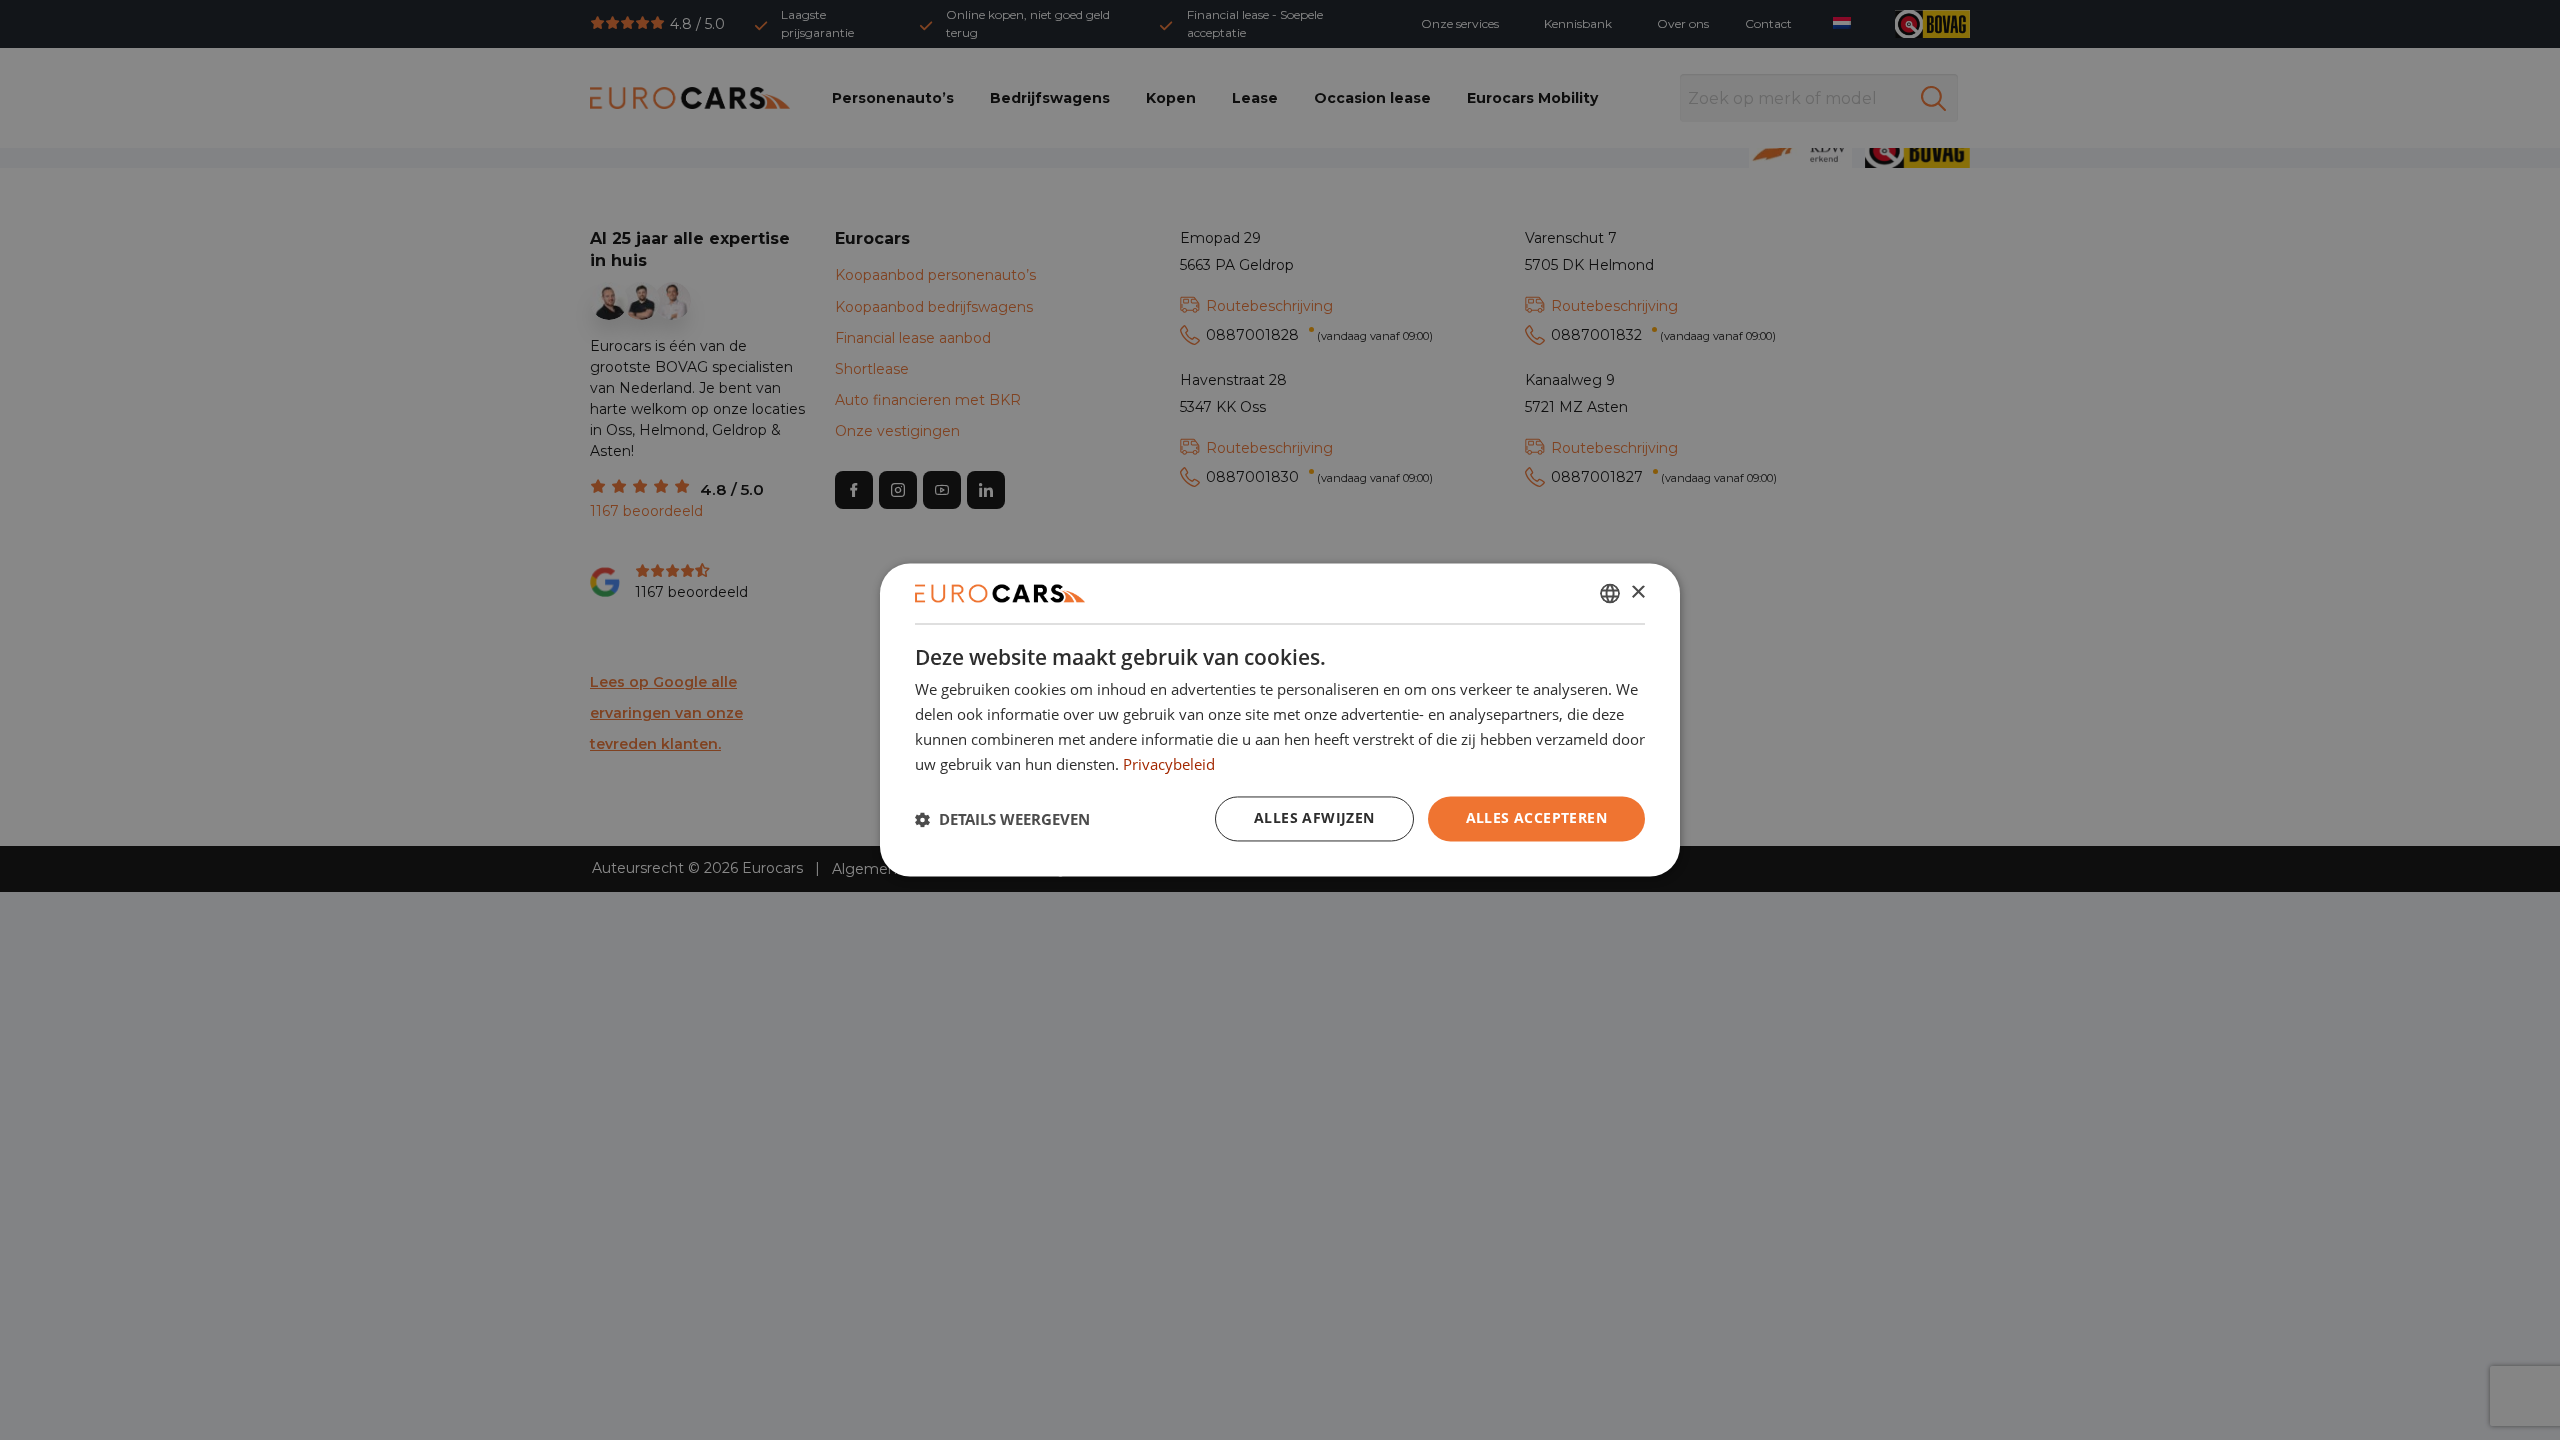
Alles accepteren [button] (1536, 818)
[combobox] (1610, 593)
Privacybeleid (1169, 764)
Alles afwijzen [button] (1314, 818)
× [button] (1637, 592)
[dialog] (1280, 719)
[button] (1002, 819)
